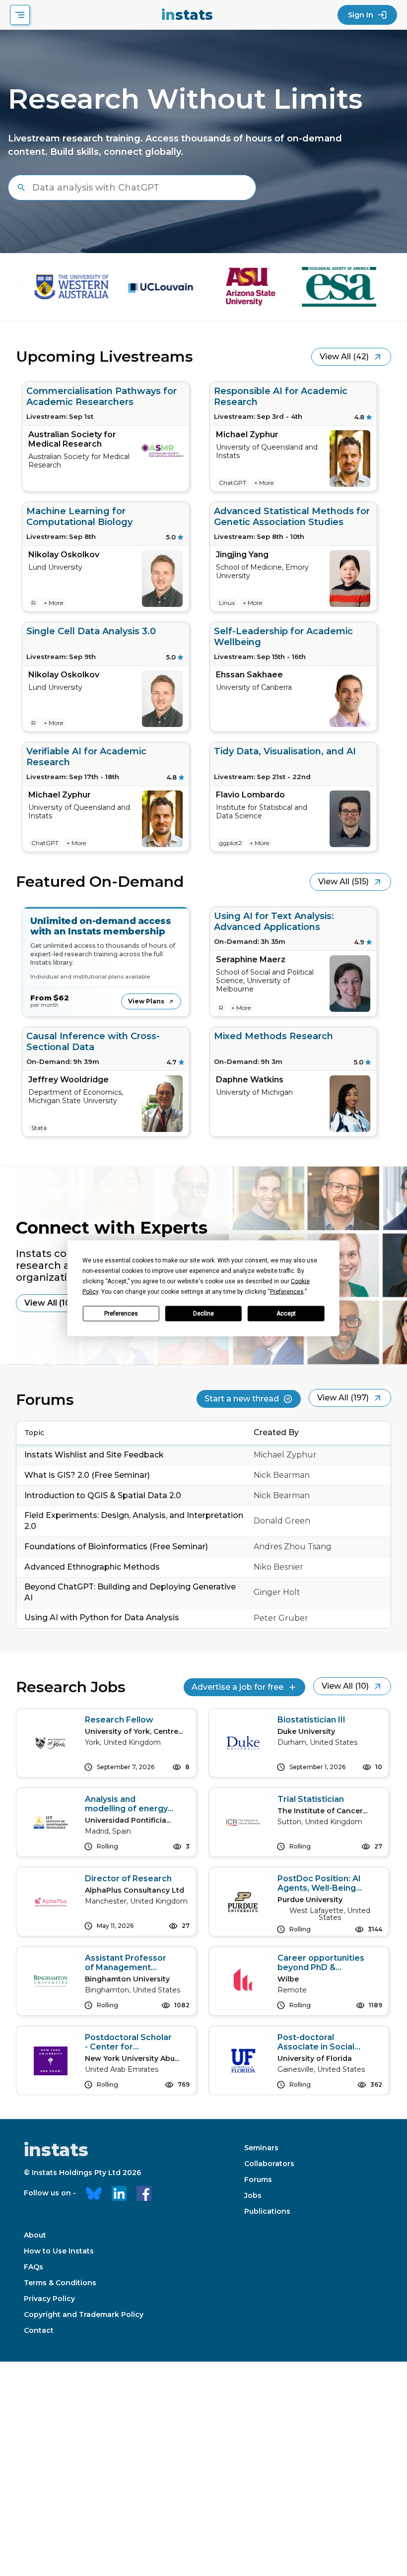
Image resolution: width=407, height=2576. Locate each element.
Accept (286, 1314)
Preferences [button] (287, 1291)
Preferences (121, 1314)
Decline (203, 1314)
